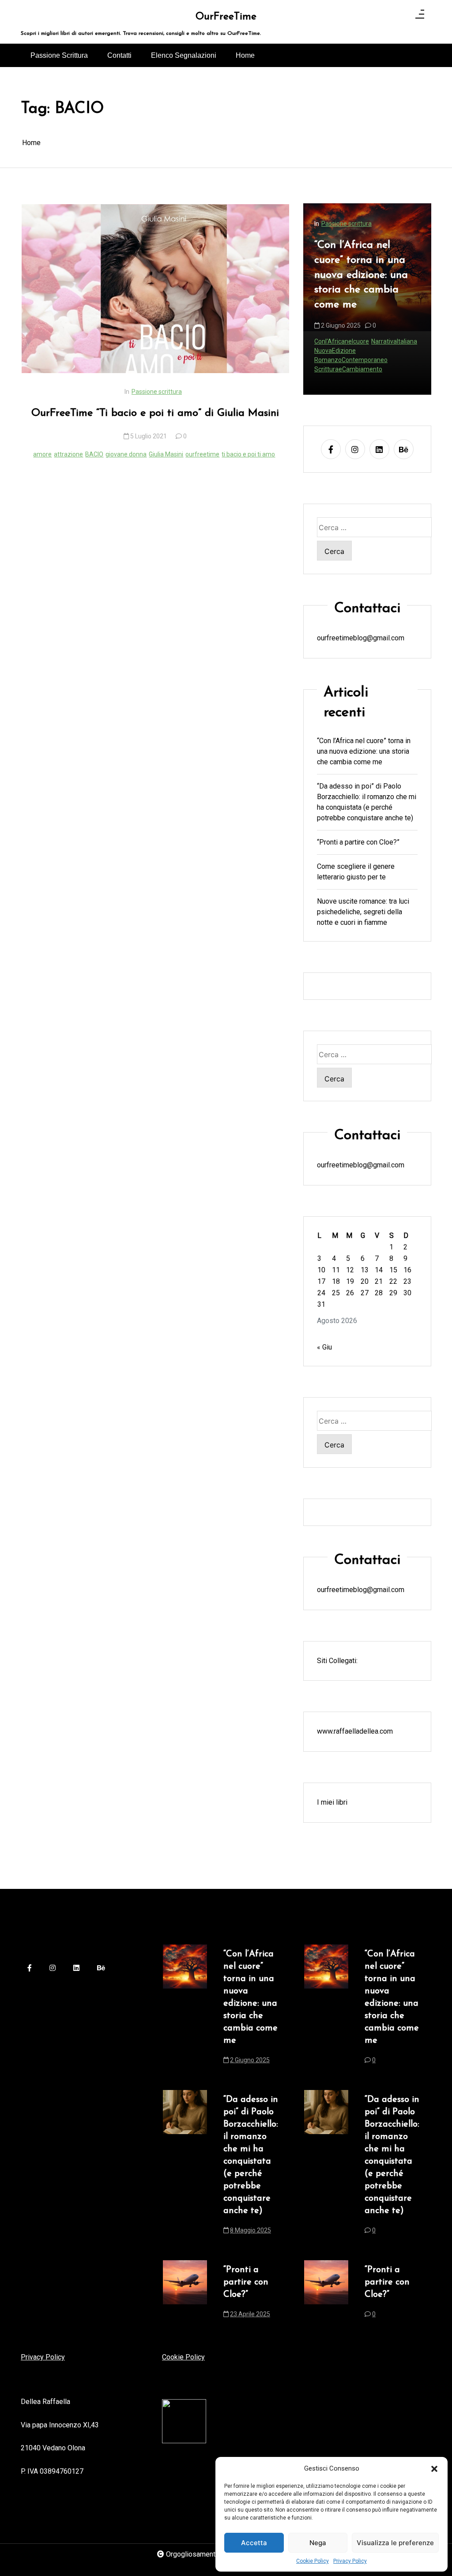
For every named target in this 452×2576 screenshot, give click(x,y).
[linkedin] (379, 449)
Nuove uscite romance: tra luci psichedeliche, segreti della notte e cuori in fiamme (363, 912)
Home (245, 55)
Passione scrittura (157, 392)
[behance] (404, 449)
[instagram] (355, 449)
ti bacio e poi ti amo (248, 454)
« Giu (324, 1347)
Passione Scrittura (59, 55)
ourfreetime (202, 454)
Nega (318, 2543)
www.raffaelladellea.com (355, 1731)
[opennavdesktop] (420, 16)
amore (42, 454)
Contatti (119, 55)
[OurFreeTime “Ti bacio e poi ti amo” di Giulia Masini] (155, 289)
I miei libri (332, 1802)
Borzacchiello (333, 369)
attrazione (68, 454)
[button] (434, 2468)
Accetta (254, 2543)
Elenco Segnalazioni (184, 55)
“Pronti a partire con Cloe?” (358, 842)
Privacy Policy (350, 2561)
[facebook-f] (331, 449)
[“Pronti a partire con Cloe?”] (185, 2295)
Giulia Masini (166, 454)
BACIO (94, 454)
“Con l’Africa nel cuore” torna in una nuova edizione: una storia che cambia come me (364, 751)
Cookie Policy (313, 2561)
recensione (390, 369)
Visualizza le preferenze (395, 2543)
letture (363, 369)
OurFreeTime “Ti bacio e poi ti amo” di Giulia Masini (155, 413)
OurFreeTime (226, 17)
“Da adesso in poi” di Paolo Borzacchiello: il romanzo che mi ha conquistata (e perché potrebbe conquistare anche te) (366, 295)
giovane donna (126, 454)
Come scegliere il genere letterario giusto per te (356, 872)
